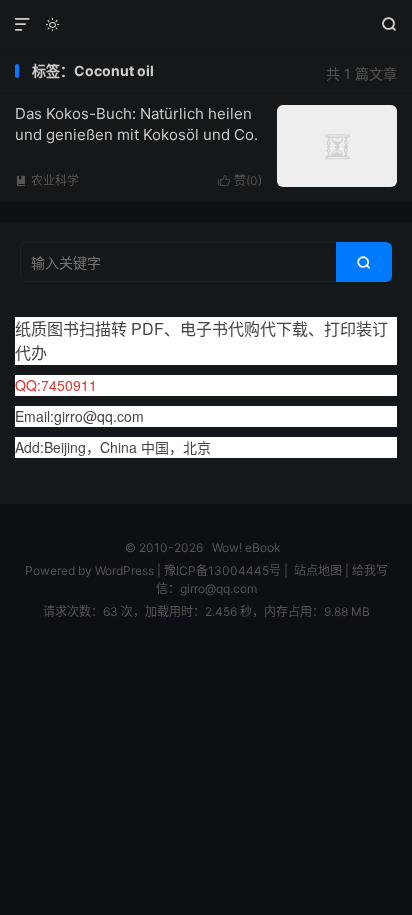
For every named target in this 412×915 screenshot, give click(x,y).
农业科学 (47, 180)
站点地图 (318, 570)
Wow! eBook (205, 25)
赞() (240, 180)
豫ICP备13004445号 (222, 570)
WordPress (123, 570)
